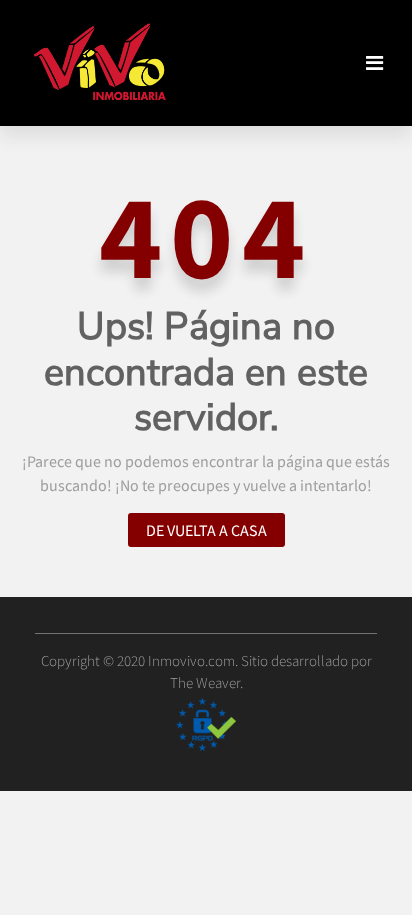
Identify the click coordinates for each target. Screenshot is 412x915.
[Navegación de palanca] (374, 63)
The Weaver (205, 683)
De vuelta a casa (206, 530)
